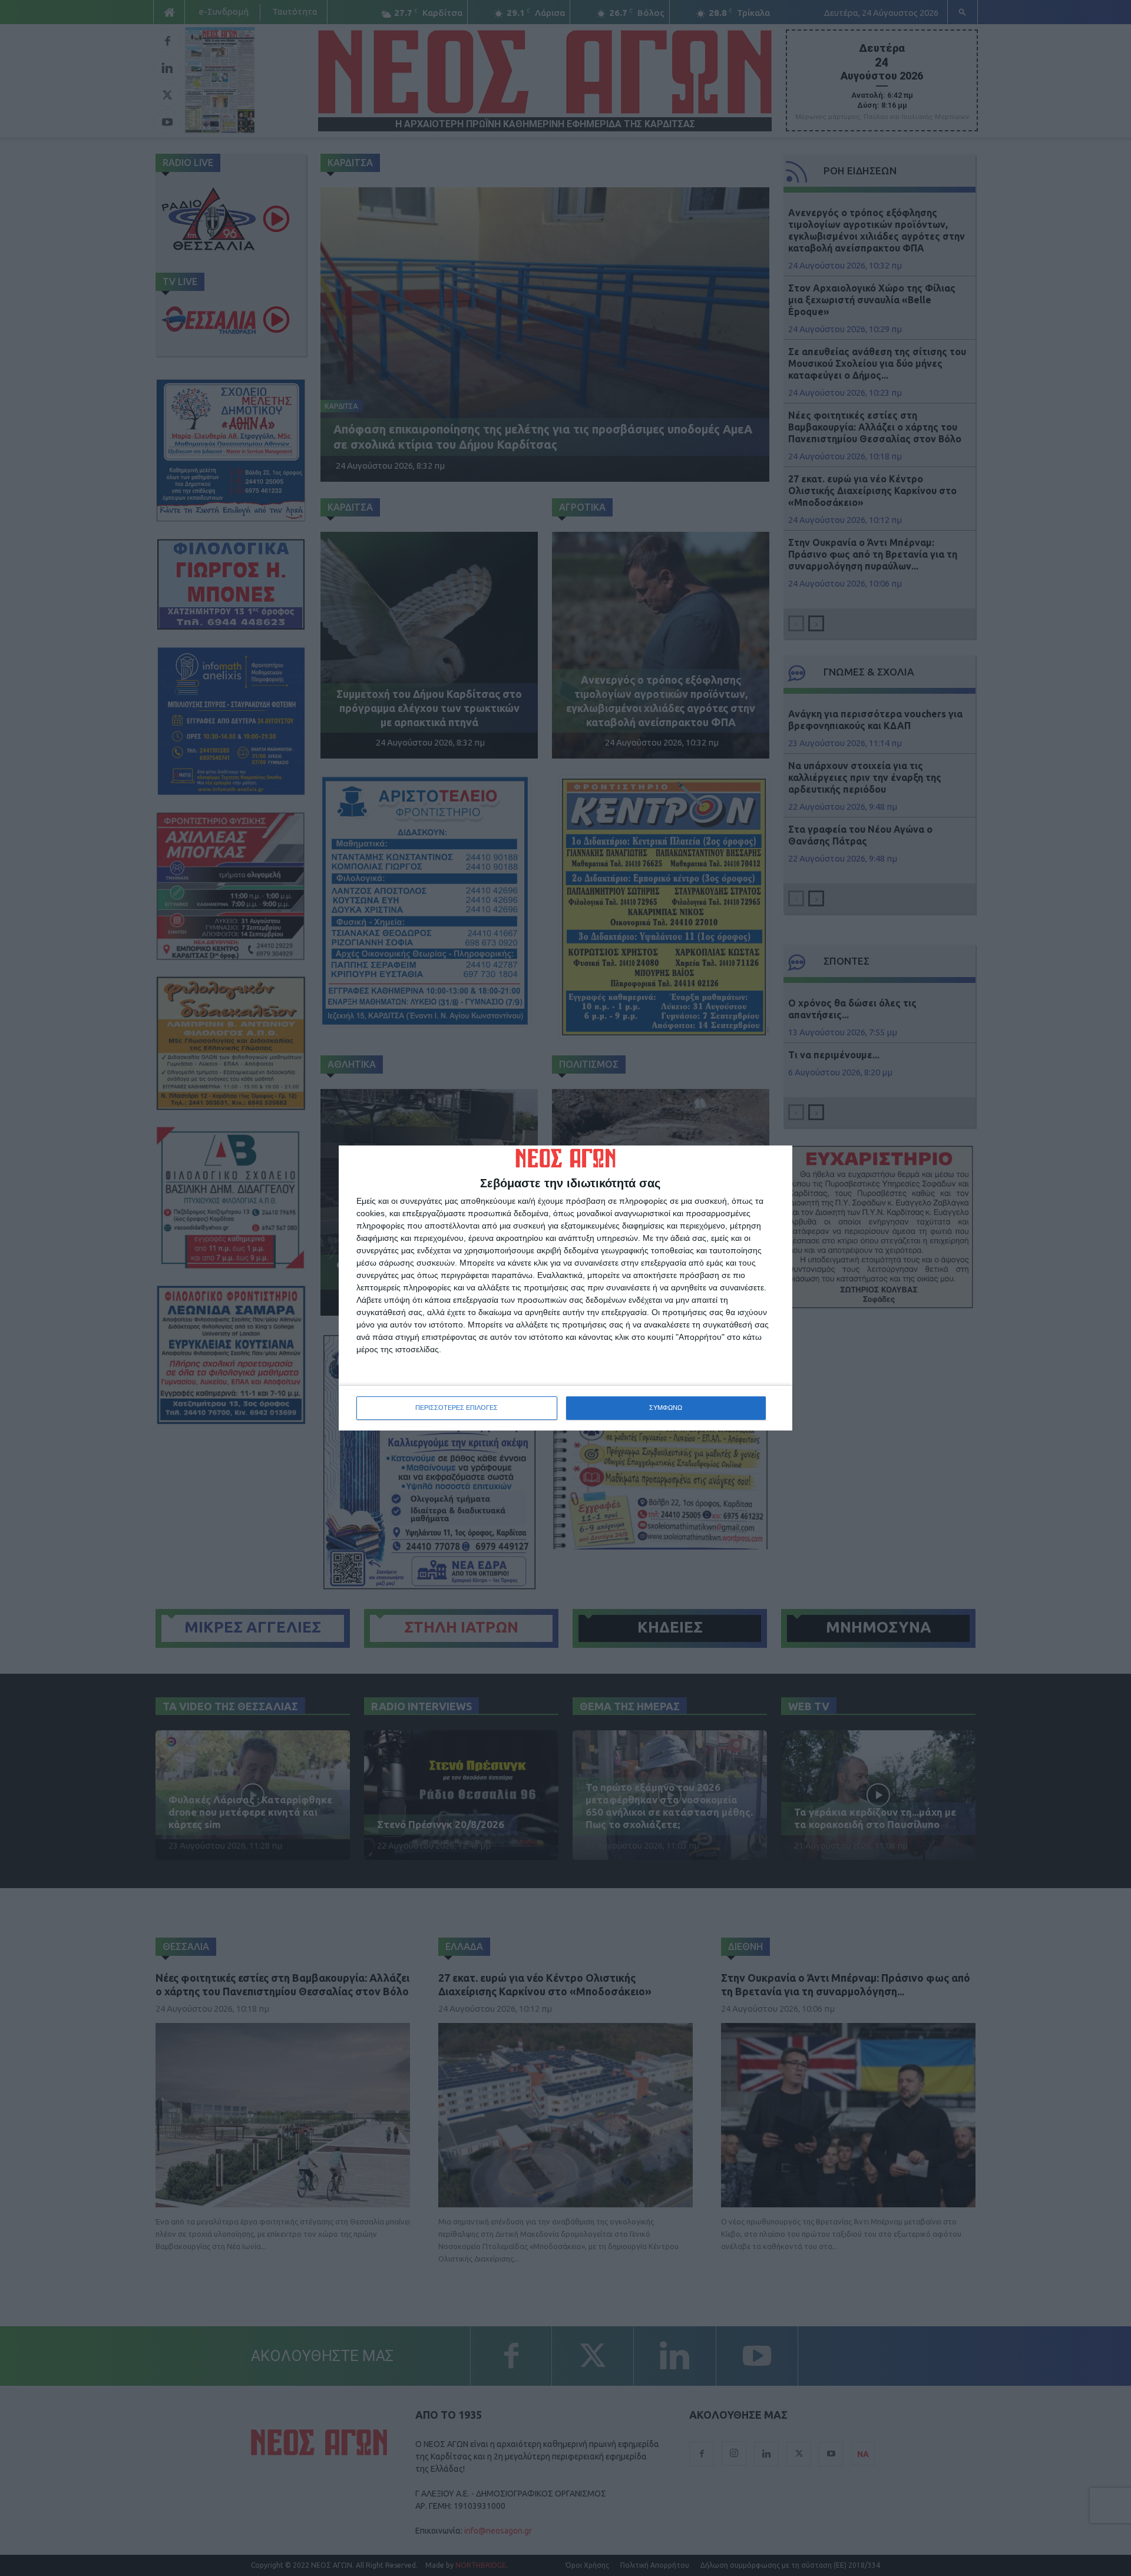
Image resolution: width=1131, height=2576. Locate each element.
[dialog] (565, 1288)
